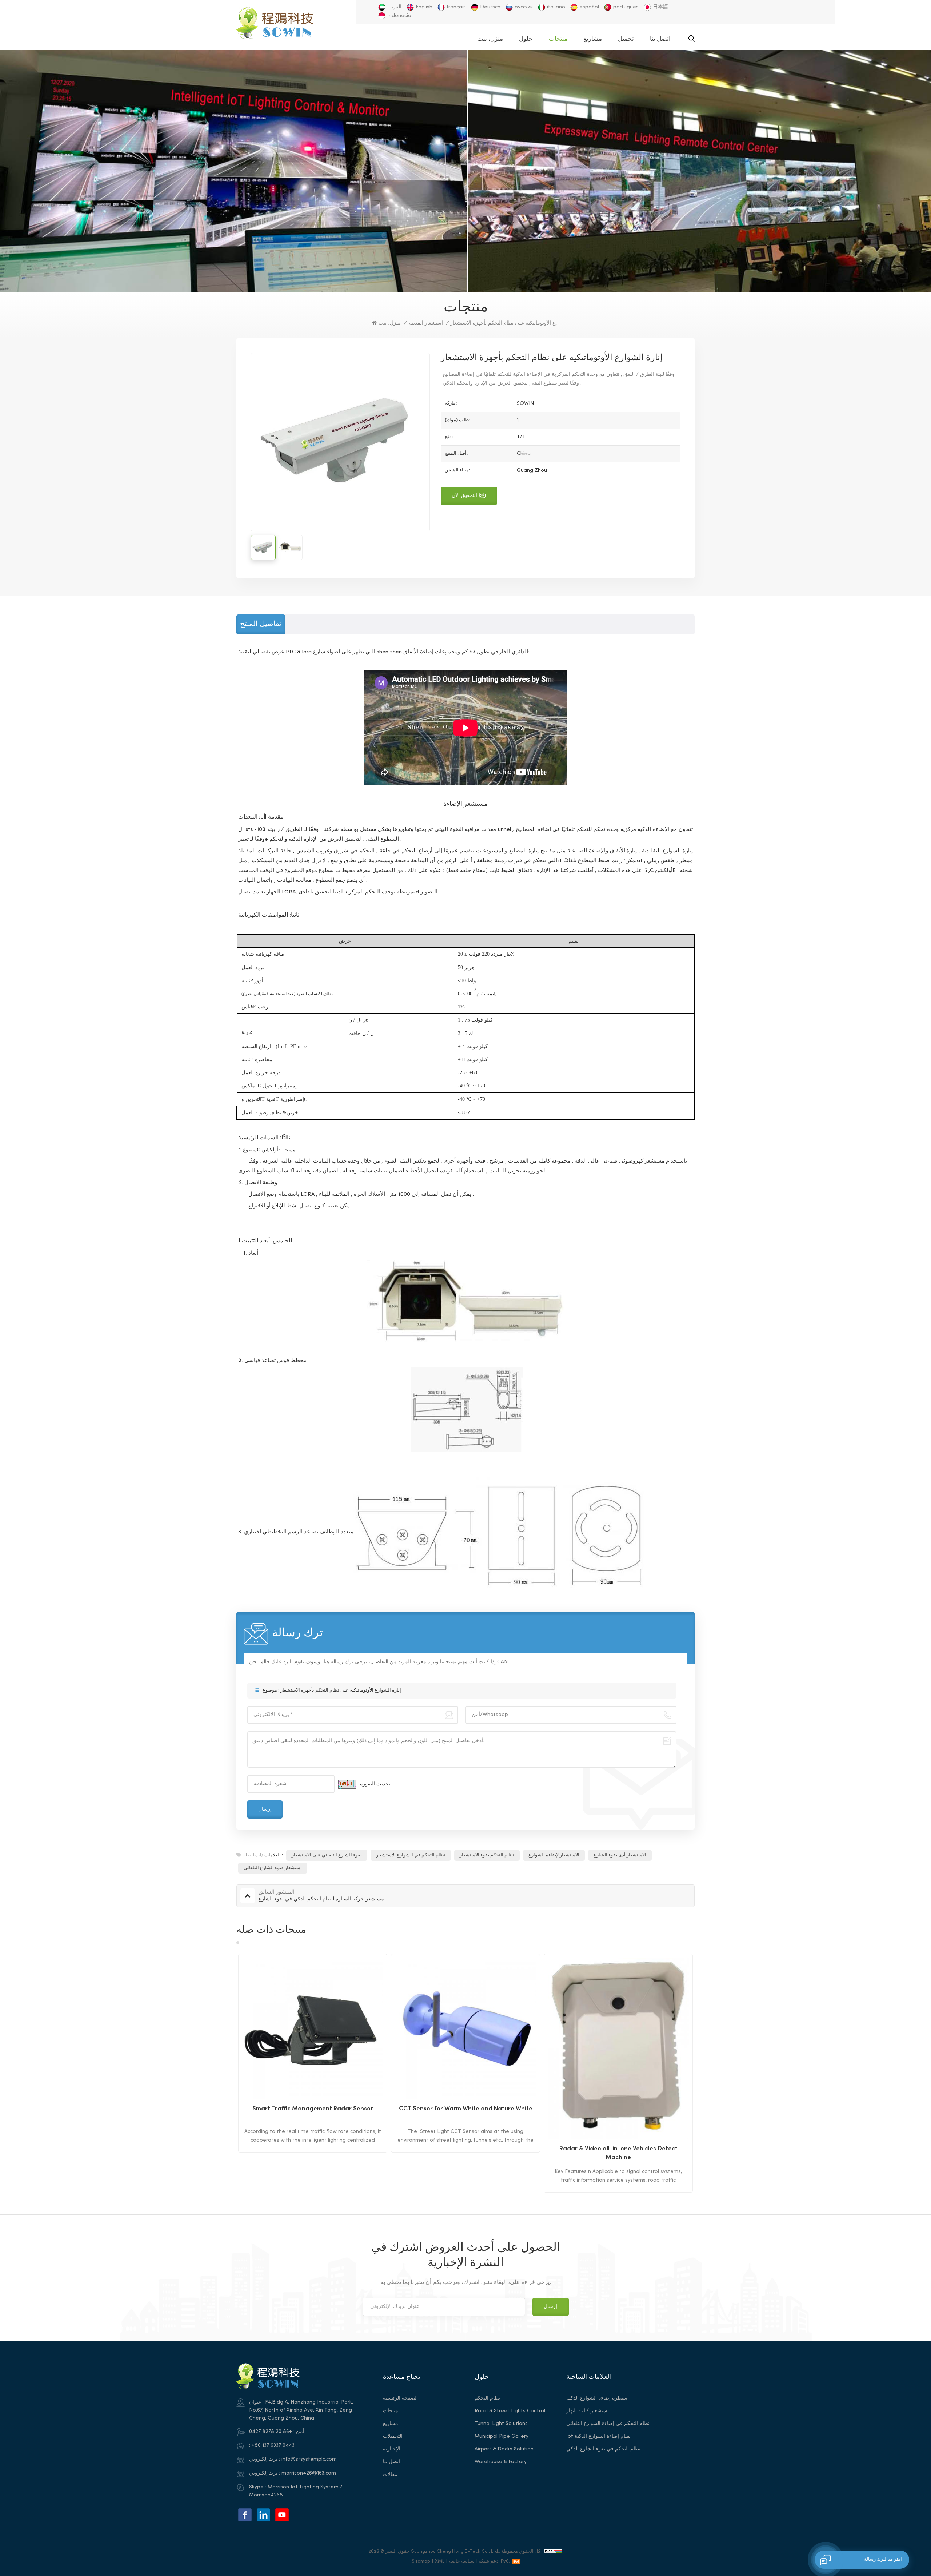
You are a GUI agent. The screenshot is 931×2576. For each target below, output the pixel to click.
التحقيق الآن (464, 496)
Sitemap (421, 2561)
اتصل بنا (660, 39)
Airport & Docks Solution (504, 2449)
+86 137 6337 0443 (273, 2446)
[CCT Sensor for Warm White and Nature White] (313, 2028)
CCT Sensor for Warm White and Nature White (313, 2109)
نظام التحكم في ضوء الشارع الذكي (603, 2449)
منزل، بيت (490, 39)
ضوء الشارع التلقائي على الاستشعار (327, 1855)
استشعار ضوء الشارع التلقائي (273, 1868)
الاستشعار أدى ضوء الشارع (620, 1855)
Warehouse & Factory (501, 2462)
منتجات (558, 39)
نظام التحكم (487, 2398)
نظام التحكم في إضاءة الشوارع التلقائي (608, 2424)
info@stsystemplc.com (309, 2459)
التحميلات (393, 2436)
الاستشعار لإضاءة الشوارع (554, 1855)
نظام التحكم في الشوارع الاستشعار (411, 1855)
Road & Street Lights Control (510, 2411)
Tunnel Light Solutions (501, 2424)
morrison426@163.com (309, 2473)
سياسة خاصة (462, 2561)
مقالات (390, 2475)
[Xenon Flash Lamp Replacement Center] (618, 2028)
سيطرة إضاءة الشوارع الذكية (597, 2398)
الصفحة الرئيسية (400, 2398)
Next (707, 2073)
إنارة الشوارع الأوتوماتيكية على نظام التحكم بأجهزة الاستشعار (341, 1691)
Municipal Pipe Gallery (502, 2436)
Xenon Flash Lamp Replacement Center (618, 2109)
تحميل (626, 39)
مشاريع (593, 39)
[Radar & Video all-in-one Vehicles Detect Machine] (465, 2048)
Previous (224, 2073)
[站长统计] (553, 2551)
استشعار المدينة (426, 323)
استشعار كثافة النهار (588, 2411)
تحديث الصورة (375, 1784)
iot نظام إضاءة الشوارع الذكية (598, 2436)
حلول (526, 39)
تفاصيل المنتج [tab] (261, 624)
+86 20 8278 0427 (271, 2432)
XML (440, 2561)
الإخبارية (392, 2449)
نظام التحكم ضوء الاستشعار (487, 1855)
